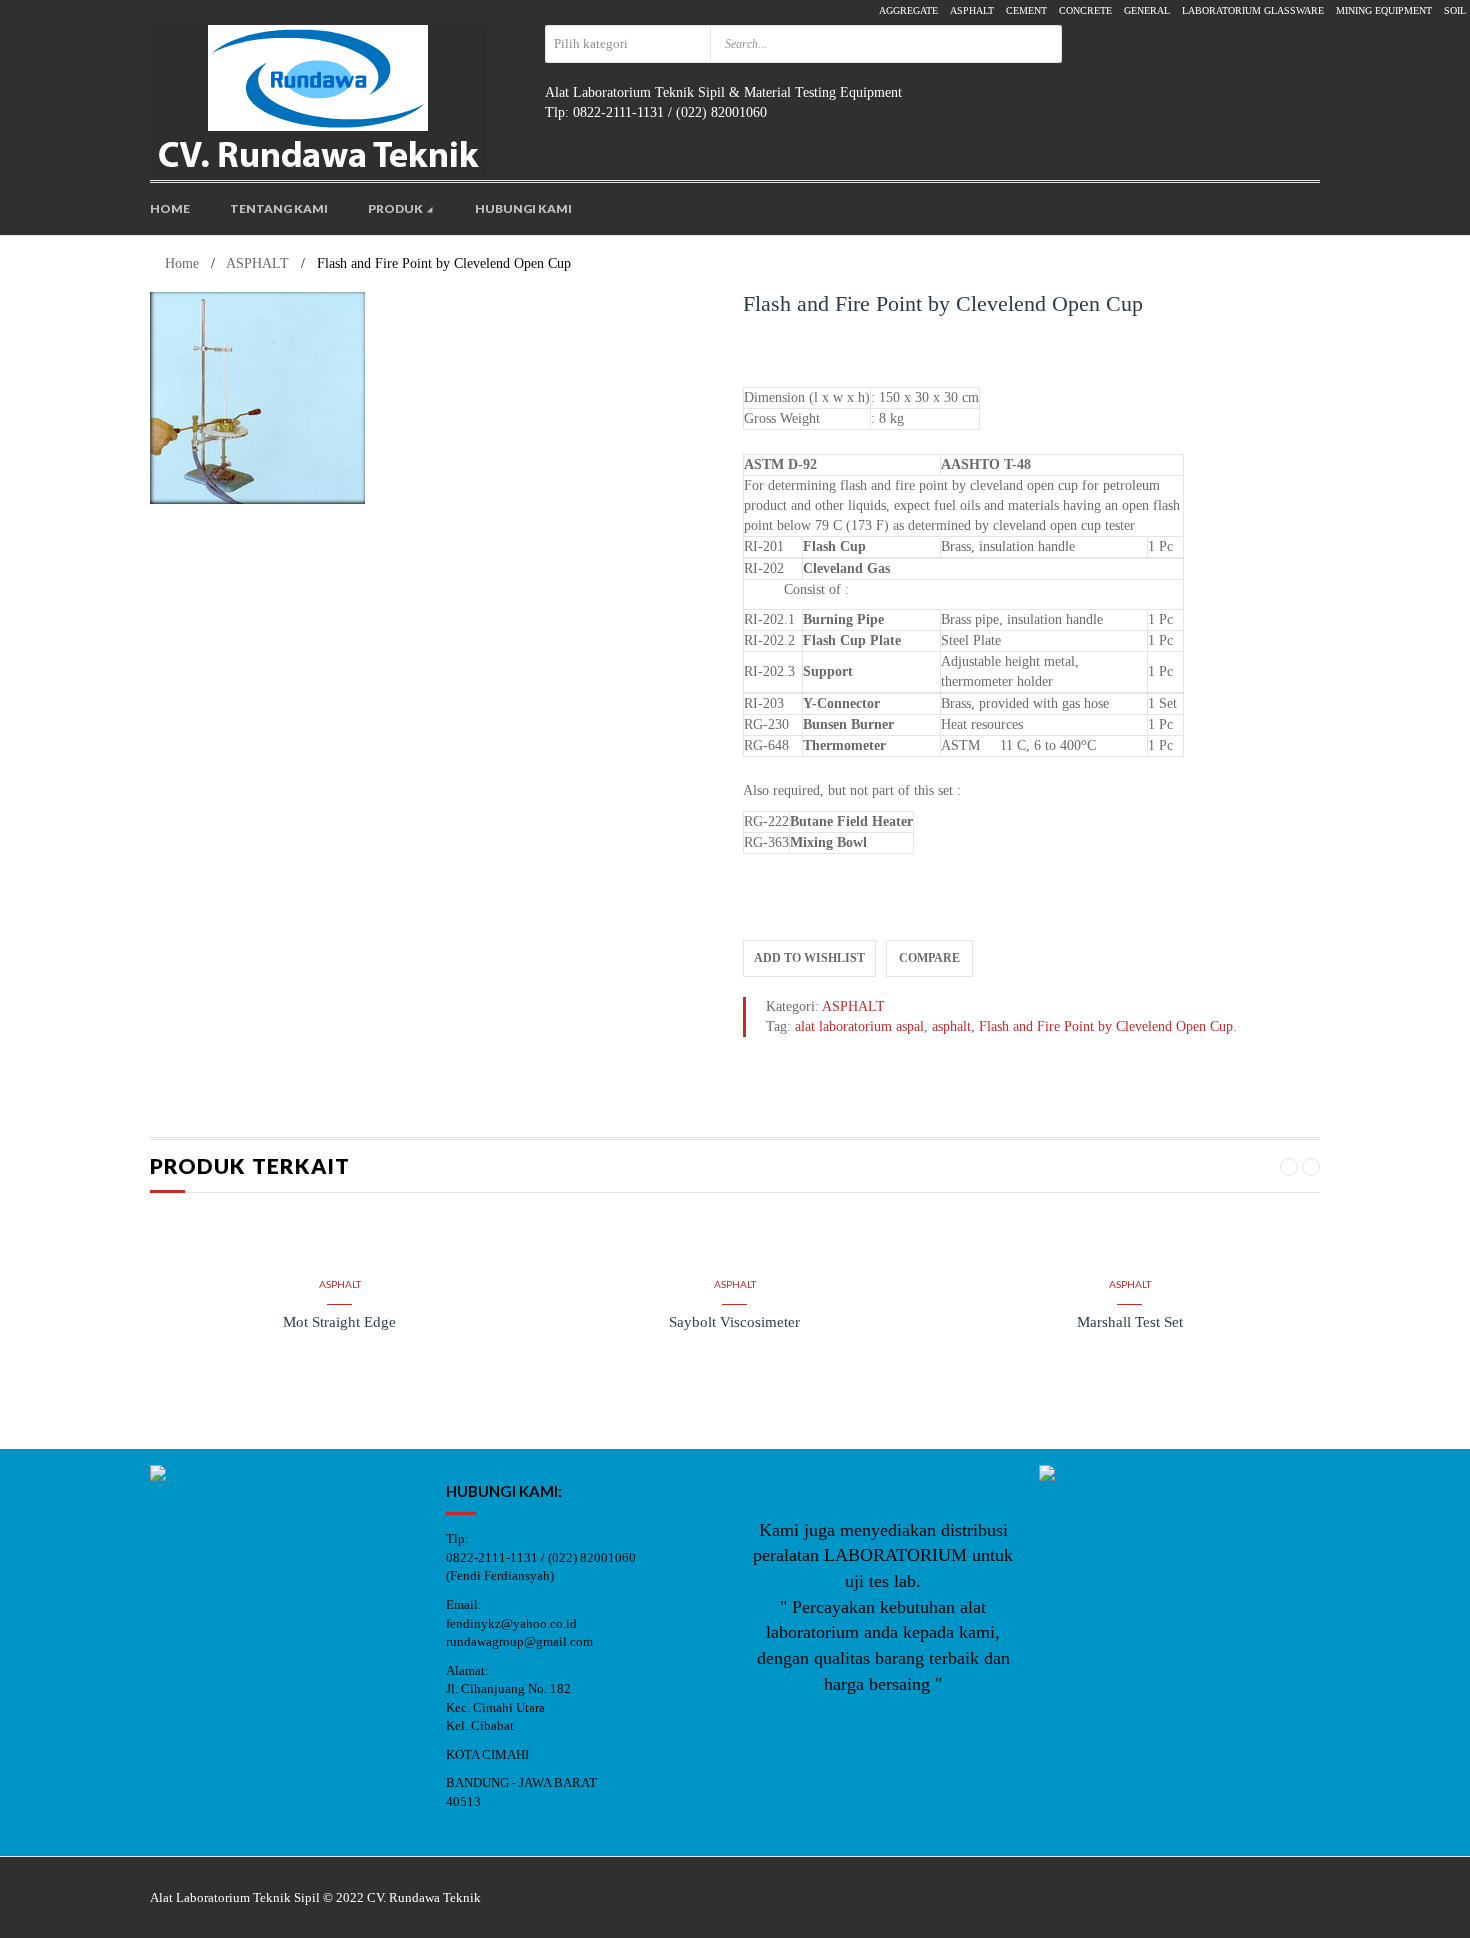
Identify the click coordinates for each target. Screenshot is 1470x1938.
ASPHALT (972, 10)
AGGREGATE (908, 10)
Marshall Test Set (1130, 1322)
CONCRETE (1085, 10)
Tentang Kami (279, 208)
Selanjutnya (339, 1409)
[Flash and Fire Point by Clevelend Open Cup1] (439, 398)
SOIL (1455, 10)
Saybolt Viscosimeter (734, 1322)
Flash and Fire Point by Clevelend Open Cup (1106, 1026)
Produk (396, 208)
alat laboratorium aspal (859, 1026)
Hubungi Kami (523, 208)
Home (170, 208)
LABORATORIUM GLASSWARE (1253, 10)
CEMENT (1026, 10)
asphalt (951, 1026)
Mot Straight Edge (339, 1322)
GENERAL (1147, 10)
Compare (929, 958)
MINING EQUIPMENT (1384, 10)
